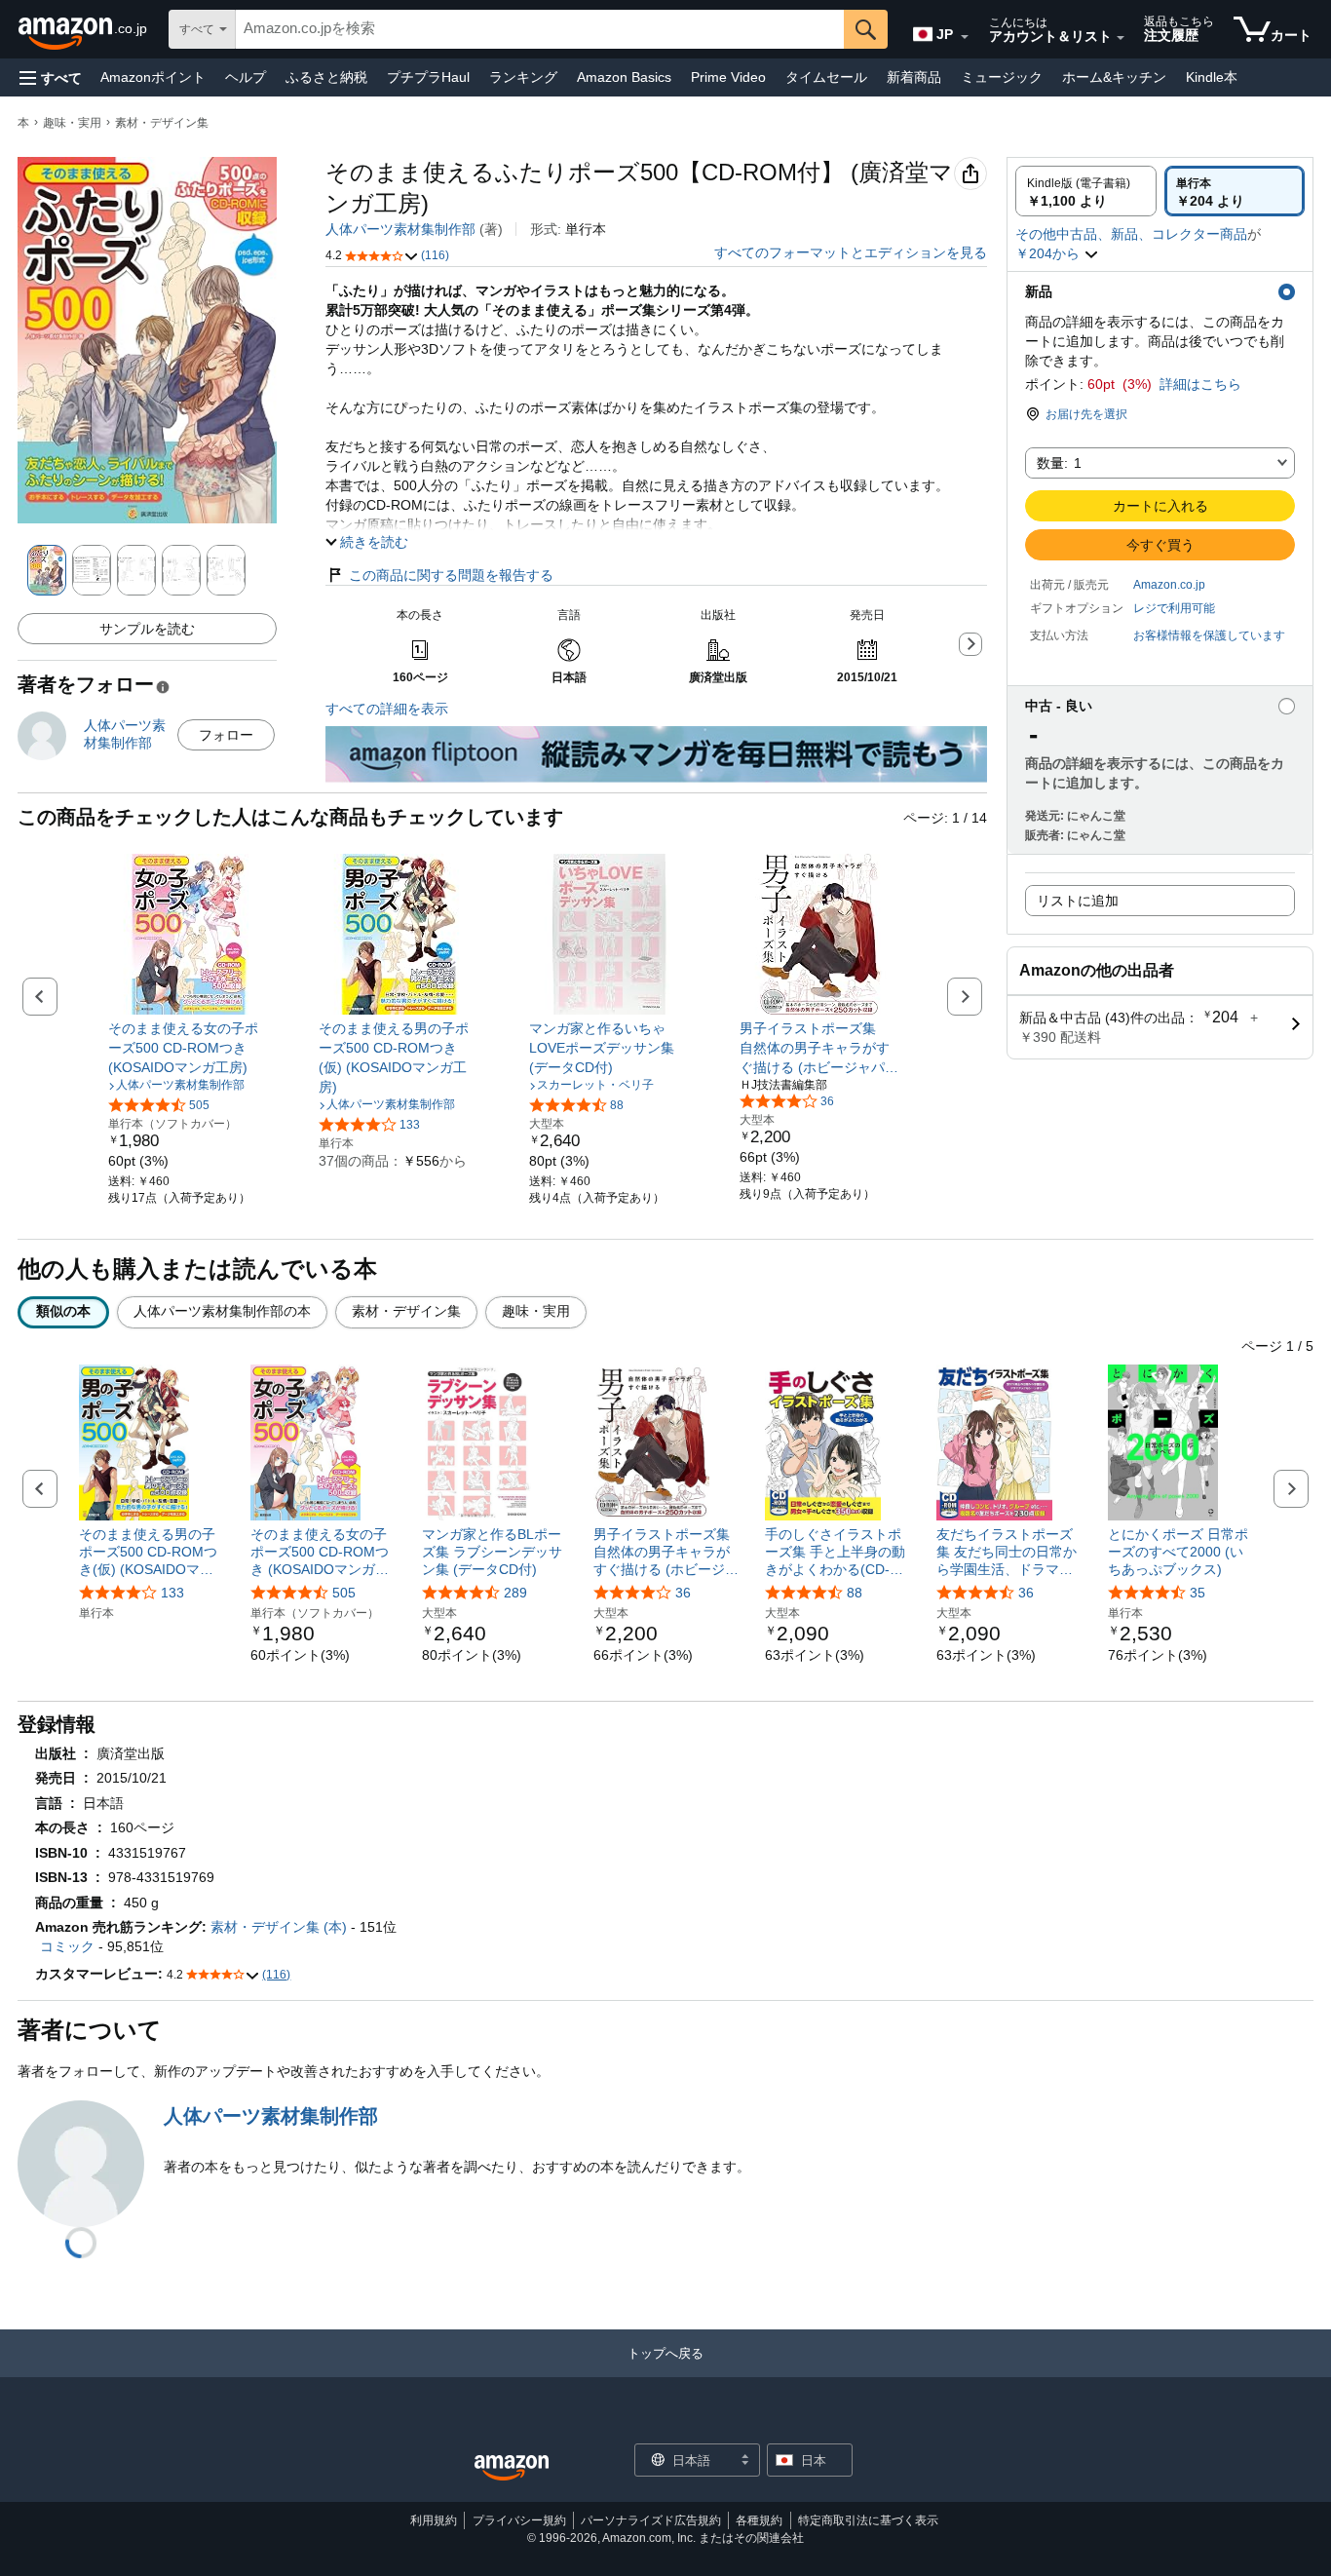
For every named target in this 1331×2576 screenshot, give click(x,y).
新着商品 (914, 77)
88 (855, 1593)
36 (683, 1593)
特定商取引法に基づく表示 (868, 2520)
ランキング (523, 77)
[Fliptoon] (656, 736)
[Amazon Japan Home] (512, 2468)
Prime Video (728, 77)
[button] (51, 77)
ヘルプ (246, 77)
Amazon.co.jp (1169, 585)
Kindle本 (1212, 77)
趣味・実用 (72, 123)
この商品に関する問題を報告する (451, 575)
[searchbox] (540, 29)
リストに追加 (1078, 901)
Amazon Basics (624, 77)
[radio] (1086, 191)
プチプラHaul (428, 77)
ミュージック (1002, 77)
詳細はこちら (1200, 384)
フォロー (226, 735)
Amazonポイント (153, 77)
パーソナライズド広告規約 (651, 2520)
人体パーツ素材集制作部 (400, 229)
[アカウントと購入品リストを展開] (1121, 38)
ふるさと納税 (326, 77)
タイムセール (826, 77)
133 (172, 1593)
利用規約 (434, 2520)
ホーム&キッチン (1114, 77)
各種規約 (759, 2520)
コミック (67, 1946)
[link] (189, 1048)
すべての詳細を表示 (387, 709)
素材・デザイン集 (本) (279, 1927)
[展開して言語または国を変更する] (965, 37)
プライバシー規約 (519, 2520)
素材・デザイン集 (162, 123)
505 (344, 1593)
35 (1198, 1593)
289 (515, 1593)
